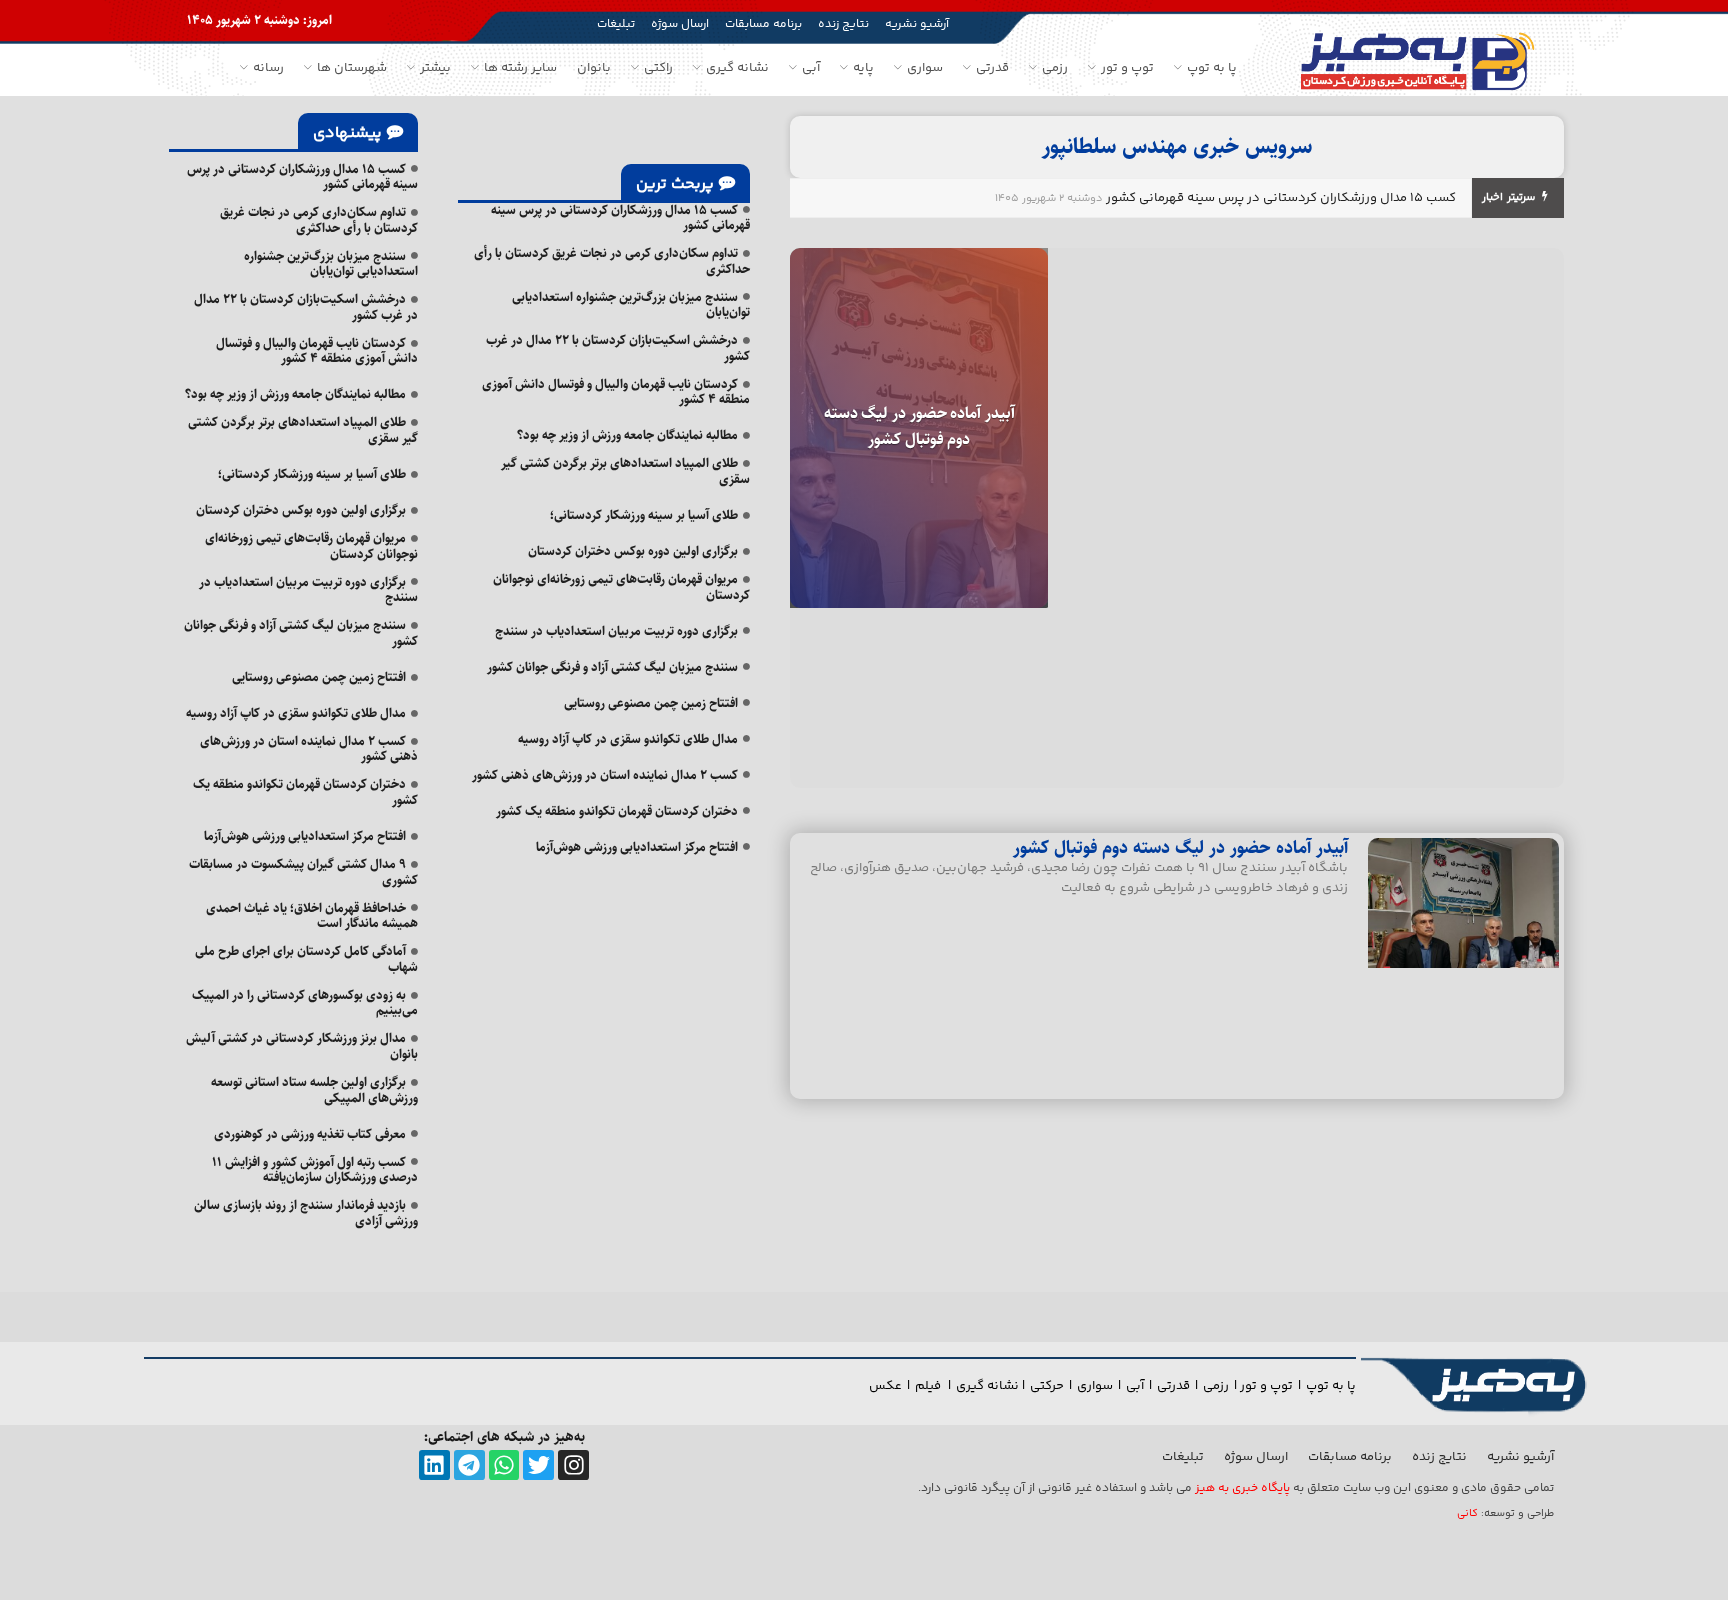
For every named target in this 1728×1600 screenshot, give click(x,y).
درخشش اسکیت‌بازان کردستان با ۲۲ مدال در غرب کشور (618, 348)
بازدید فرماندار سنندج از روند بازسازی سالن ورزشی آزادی (306, 1213)
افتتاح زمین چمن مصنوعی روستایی (651, 703)
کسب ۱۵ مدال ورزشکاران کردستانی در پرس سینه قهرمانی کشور (1281, 198)
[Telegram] (469, 1465)
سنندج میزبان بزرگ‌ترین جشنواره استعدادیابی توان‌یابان (631, 305)
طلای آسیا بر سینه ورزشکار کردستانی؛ (644, 515)
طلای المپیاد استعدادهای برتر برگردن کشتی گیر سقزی (625, 471)
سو (1104, 1386)
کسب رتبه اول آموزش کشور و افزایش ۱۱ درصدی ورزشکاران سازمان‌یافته (315, 1170)
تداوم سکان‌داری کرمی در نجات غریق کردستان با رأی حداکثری (612, 261)
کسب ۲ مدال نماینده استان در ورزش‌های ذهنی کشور (605, 775)
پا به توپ (1331, 1386)
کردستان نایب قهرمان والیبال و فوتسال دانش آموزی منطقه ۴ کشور (616, 392)
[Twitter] (538, 1465)
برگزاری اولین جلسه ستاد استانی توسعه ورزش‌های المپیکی (314, 1090)
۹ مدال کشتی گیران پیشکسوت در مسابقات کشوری (303, 872)
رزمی (1216, 1386)
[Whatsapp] (504, 1465)
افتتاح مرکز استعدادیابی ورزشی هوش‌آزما (637, 847)
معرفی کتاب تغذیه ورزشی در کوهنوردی (310, 1134)
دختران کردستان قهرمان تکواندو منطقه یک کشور (617, 811)
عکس (885, 1386)
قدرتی (1173, 1386)
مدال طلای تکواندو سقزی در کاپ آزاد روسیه (628, 739)
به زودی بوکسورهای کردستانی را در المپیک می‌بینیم (305, 1003)
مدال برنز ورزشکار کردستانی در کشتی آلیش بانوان (302, 1046)
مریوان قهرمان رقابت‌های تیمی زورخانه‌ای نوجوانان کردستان (621, 587)
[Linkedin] (434, 1465)
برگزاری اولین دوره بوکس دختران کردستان (633, 551)
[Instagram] (573, 1465)
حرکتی (1047, 1386)
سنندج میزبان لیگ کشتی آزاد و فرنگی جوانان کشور (612, 667)
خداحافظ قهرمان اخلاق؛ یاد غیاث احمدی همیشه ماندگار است (312, 916)
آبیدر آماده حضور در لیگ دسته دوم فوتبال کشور (919, 426)
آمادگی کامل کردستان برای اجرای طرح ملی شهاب (306, 959)
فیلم (929, 1386)
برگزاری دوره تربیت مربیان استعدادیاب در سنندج (616, 631)
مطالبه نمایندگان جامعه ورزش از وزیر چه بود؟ (627, 435)
